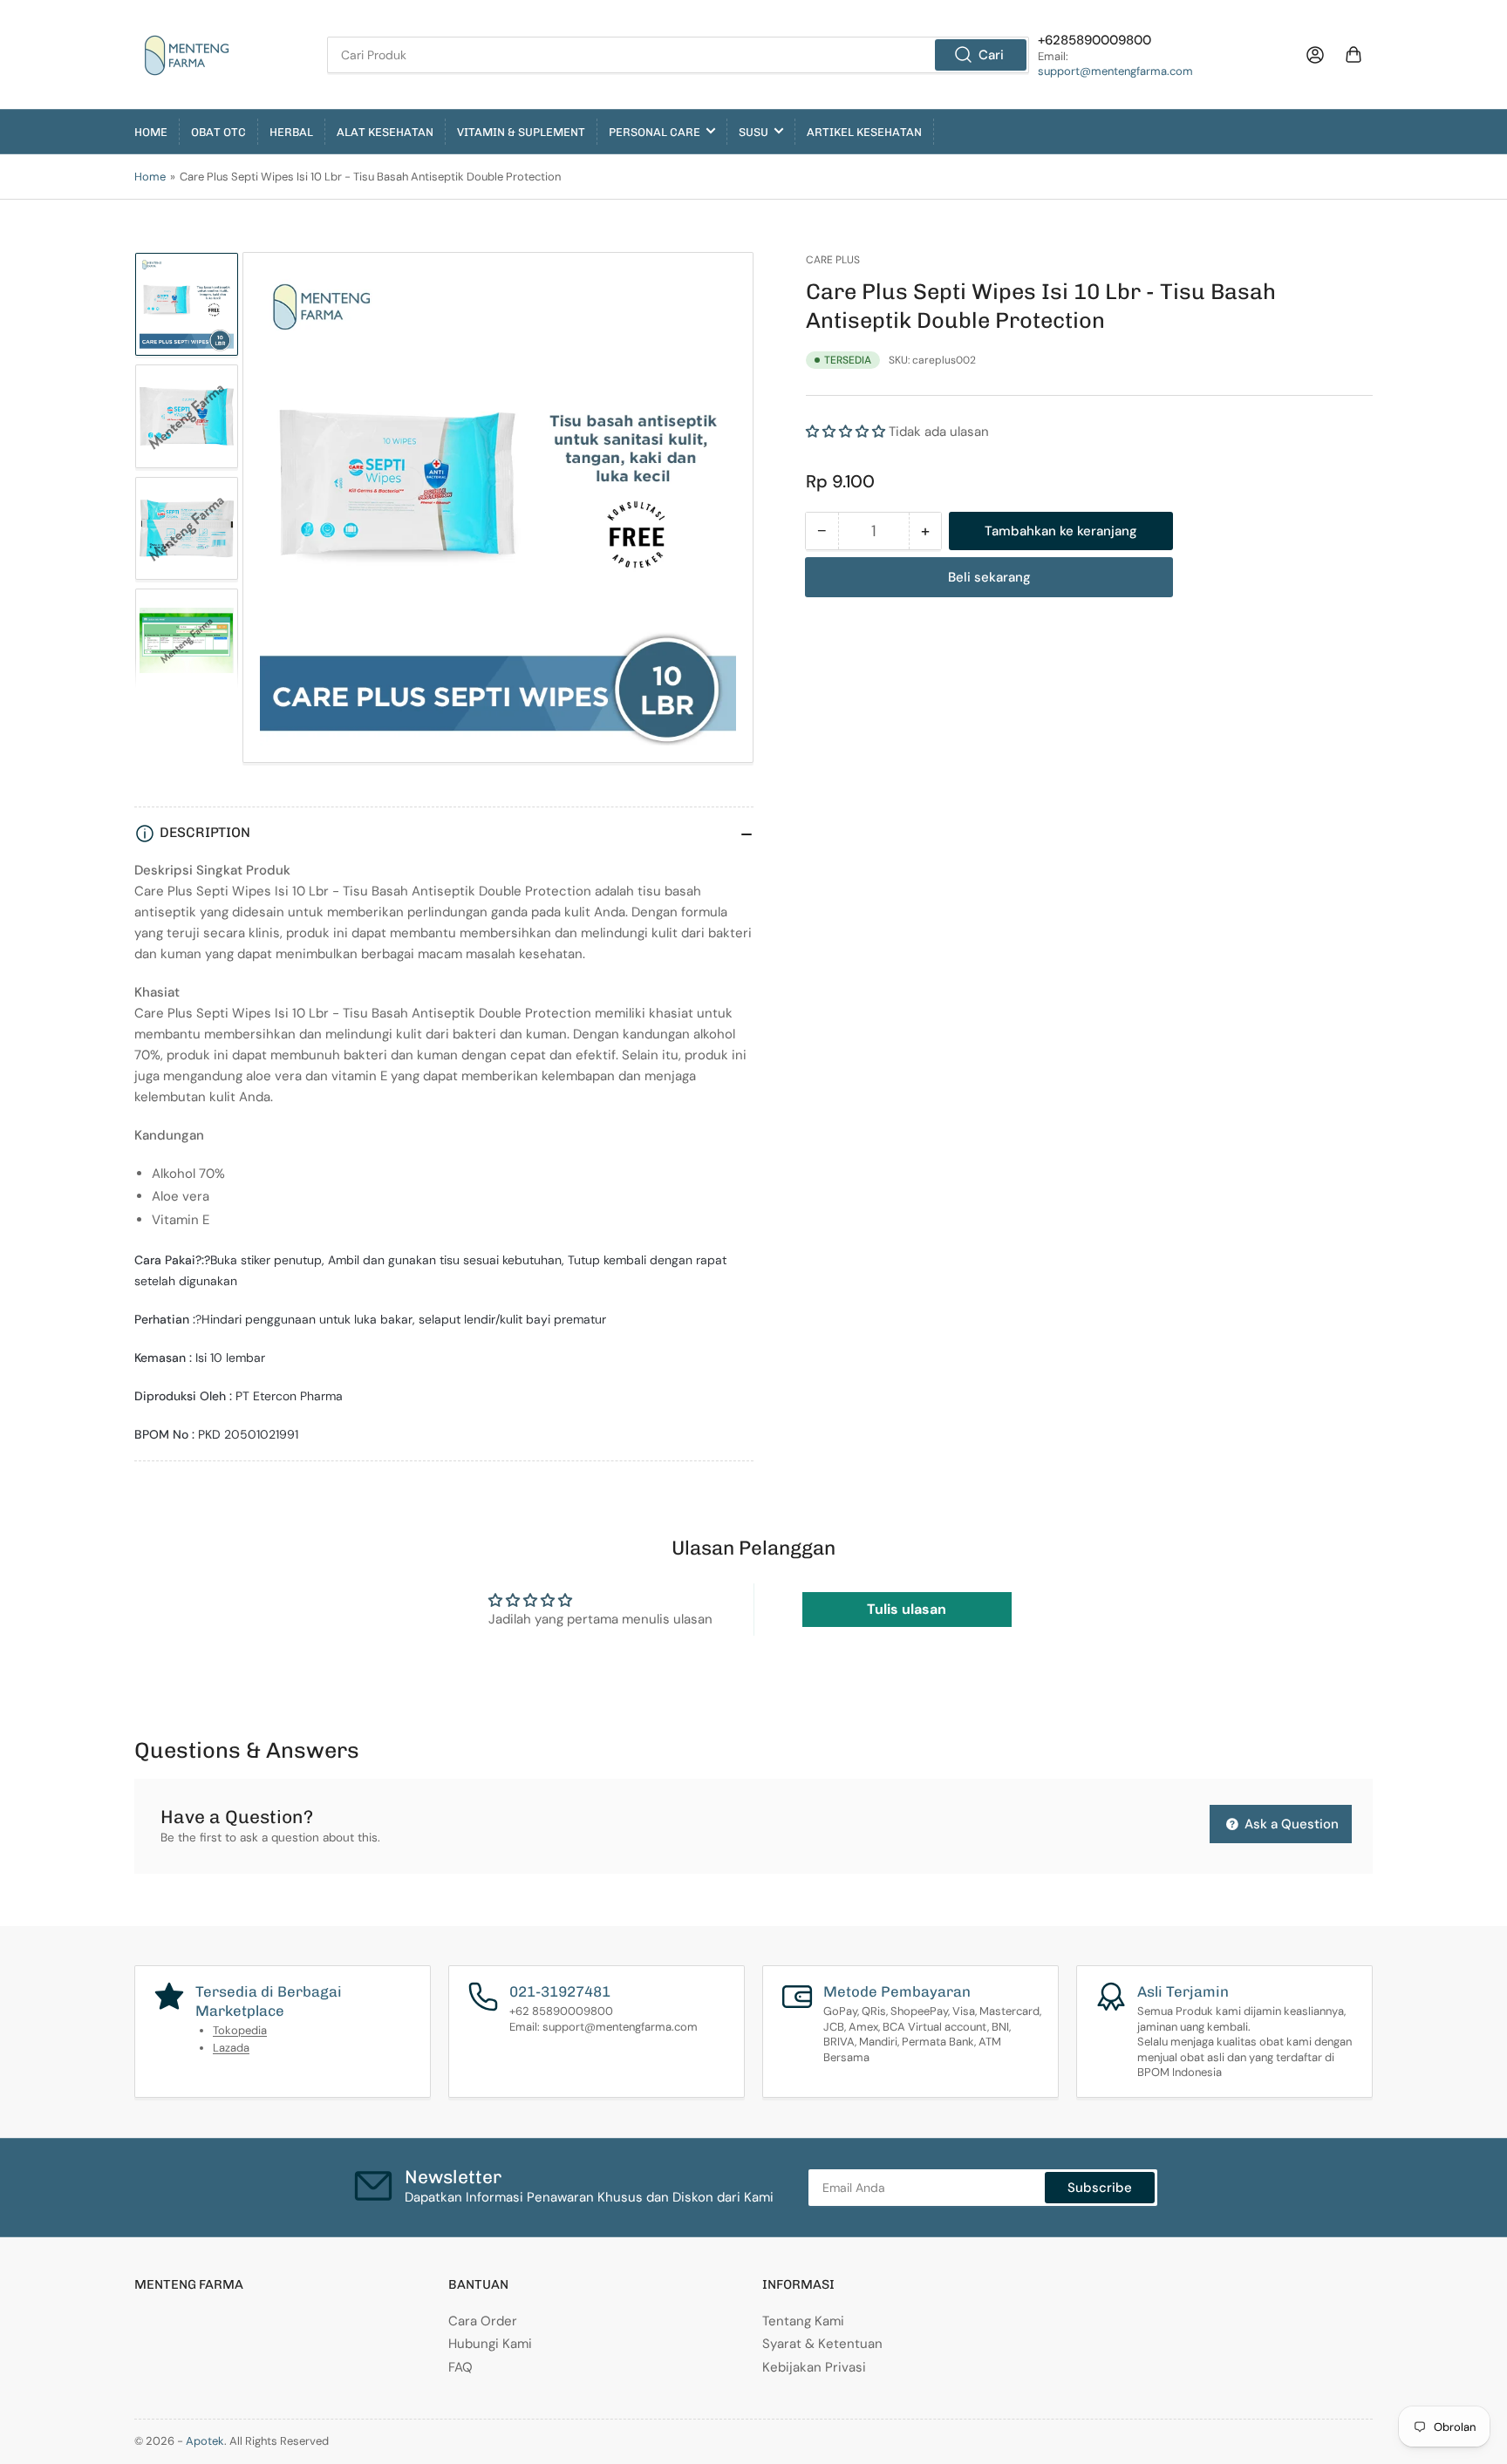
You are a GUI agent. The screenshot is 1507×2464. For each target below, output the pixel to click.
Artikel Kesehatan (864, 132)
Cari (991, 55)
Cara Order (483, 2321)
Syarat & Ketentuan (822, 2344)
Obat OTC (218, 132)
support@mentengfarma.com (1115, 71)
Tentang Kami (803, 2321)
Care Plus (833, 260)
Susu (753, 132)
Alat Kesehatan (385, 132)
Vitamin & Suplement (521, 132)
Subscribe (1100, 2188)
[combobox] (678, 55)
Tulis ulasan (907, 1609)
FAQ (460, 2367)
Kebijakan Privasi (814, 2367)
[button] (846, 432)
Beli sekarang (989, 577)
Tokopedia (240, 2030)
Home (151, 132)
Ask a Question (1290, 1824)
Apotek (205, 2441)
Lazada (231, 2048)
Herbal (291, 132)
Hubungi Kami (490, 2344)
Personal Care (655, 132)
